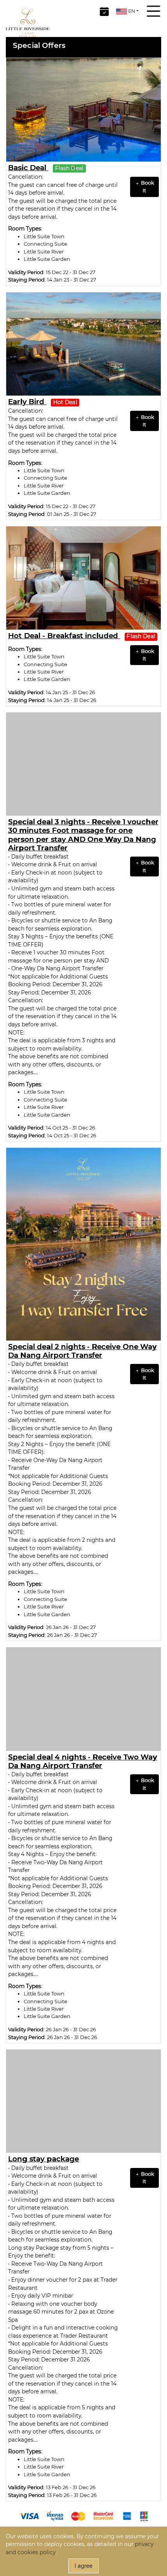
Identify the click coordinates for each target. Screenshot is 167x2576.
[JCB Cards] (144, 2516)
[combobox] (127, 11)
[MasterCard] (78, 2516)
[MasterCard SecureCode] (104, 2516)
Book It (147, 186)
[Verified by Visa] (55, 2516)
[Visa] (29, 2516)
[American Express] (127, 2516)
